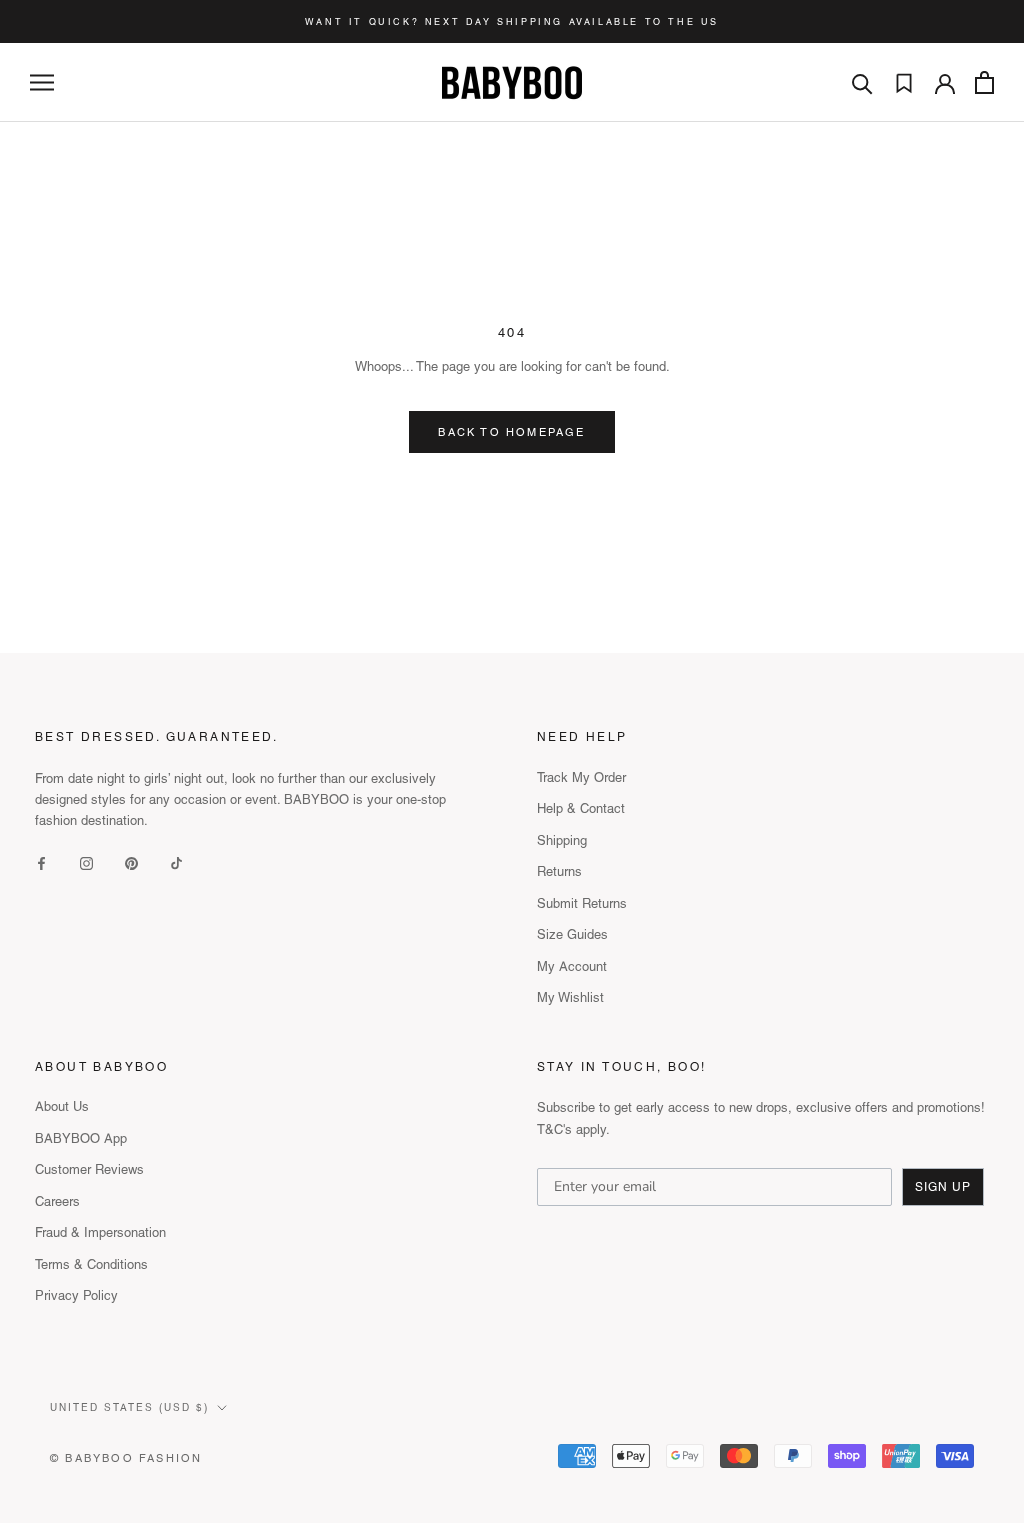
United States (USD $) (129, 1407)
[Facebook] (41, 862)
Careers (57, 1201)
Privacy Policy (76, 1295)
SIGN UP (943, 1187)
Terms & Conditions (91, 1264)
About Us (62, 1106)
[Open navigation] (42, 82)
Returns (559, 871)
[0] (904, 83)
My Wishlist (570, 997)
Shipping (562, 840)
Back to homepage (511, 432)
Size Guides (572, 934)
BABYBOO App (81, 1138)
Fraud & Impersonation (100, 1232)
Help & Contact (581, 808)
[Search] (862, 82)
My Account (572, 966)
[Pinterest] (131, 862)
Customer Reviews (89, 1169)
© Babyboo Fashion (126, 1458)
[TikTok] (176, 862)
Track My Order (581, 777)
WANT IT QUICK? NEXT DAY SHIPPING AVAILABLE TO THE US (512, 22)
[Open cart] (984, 82)
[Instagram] (86, 862)
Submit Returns (582, 903)
